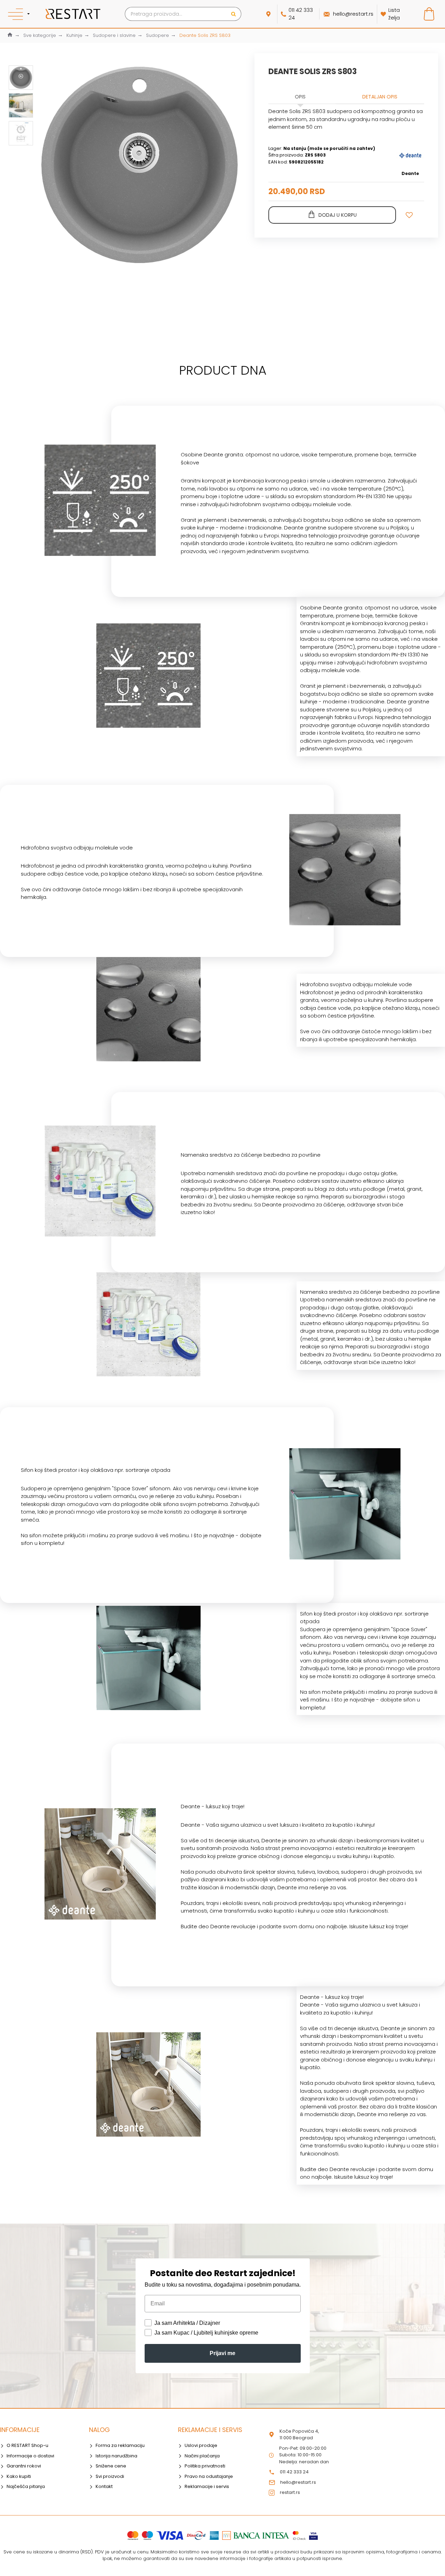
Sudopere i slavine (114, 35)
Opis (300, 97)
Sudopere (157, 35)
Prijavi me (222, 2353)
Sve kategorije (40, 35)
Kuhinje (74, 35)
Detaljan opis (380, 97)
